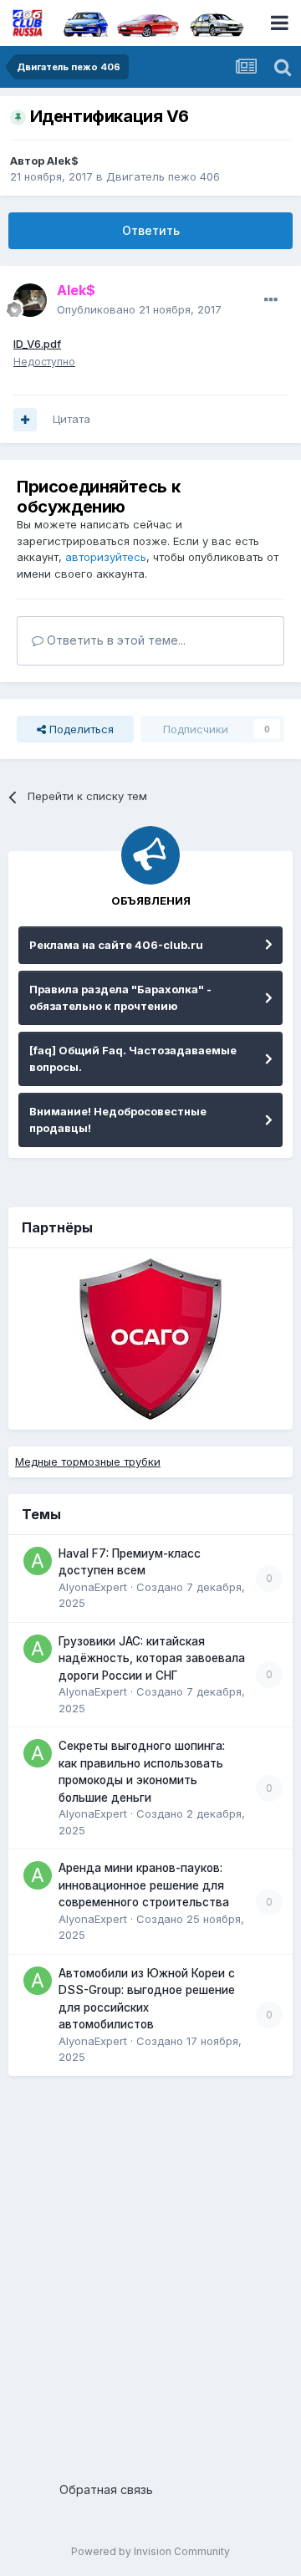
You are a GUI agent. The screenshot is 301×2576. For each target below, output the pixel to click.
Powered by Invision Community (150, 2551)
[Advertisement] (150, 2272)
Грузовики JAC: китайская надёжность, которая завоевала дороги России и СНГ (152, 1658)
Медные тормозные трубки (88, 1461)
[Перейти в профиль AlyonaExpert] (38, 1561)
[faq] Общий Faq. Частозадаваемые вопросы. (133, 1058)
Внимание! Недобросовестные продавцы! (118, 1120)
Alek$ (63, 161)
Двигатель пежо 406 (163, 176)
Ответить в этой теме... (115, 640)
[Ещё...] (271, 300)
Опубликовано (139, 309)
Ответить (151, 230)
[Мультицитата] (25, 420)
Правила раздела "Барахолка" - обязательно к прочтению (120, 997)
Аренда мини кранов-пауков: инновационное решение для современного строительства (144, 1885)
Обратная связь (106, 2489)
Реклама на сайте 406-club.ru (116, 945)
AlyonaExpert (93, 1587)
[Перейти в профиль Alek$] (30, 300)
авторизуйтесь (106, 557)
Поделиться (80, 729)
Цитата (71, 419)
